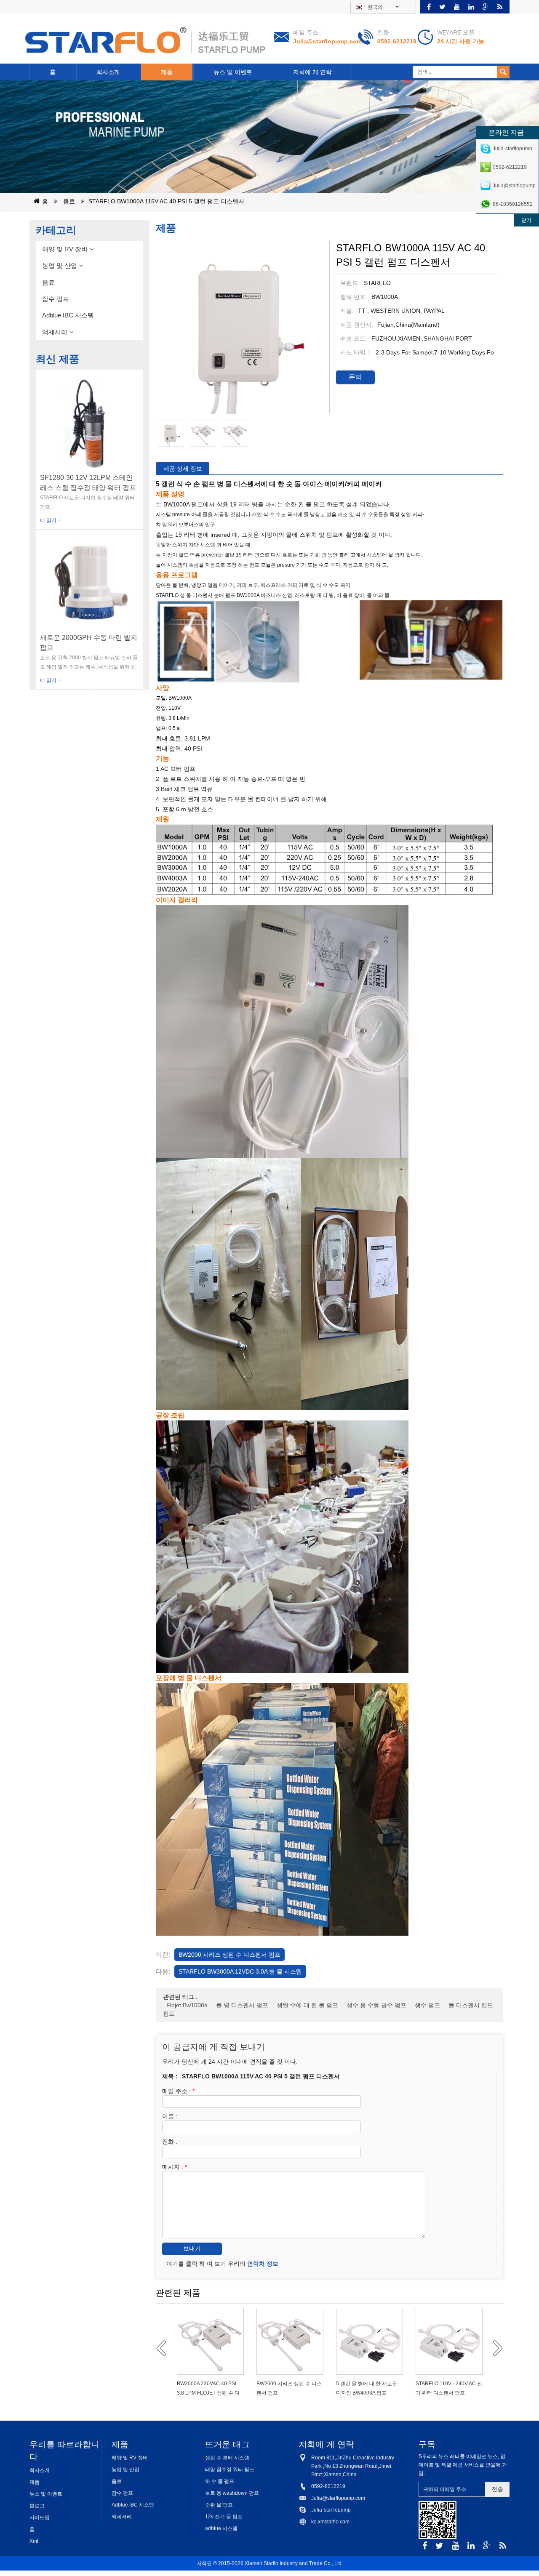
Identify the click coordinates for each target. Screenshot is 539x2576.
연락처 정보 (263, 2264)
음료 (69, 201)
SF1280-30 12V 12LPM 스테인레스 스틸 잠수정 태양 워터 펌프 (88, 483)
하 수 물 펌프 (220, 2481)
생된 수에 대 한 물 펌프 (307, 2005)
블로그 (37, 2506)
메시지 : (175, 2167)
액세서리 (55, 332)
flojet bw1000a (187, 2005)
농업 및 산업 (60, 265)
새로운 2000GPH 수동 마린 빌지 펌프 (89, 643)
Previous (164, 2348)
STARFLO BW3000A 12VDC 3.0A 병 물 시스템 (240, 1971)
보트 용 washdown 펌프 (232, 2493)
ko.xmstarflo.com (330, 2522)
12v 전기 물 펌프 (224, 2517)
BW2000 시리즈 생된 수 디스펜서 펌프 (229, 1955)
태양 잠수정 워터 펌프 (230, 2469)
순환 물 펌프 (219, 2505)
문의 (355, 377)
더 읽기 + (50, 520)
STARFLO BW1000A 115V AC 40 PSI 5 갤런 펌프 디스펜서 (166, 201)
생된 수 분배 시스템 (227, 2458)
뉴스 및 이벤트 (233, 72)
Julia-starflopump (331, 2510)
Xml (34, 2541)
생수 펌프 (427, 2005)
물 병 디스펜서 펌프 (242, 2005)
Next (495, 2348)
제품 (167, 72)
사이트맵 (40, 2517)
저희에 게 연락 (312, 72)
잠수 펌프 (56, 299)
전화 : (170, 2142)
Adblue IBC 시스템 (68, 315)
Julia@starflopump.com (327, 41)
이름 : (170, 2116)
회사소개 (108, 72)
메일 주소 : (178, 2091)
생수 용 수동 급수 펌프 (376, 2005)
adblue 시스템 (221, 2528)
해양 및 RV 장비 (65, 249)
